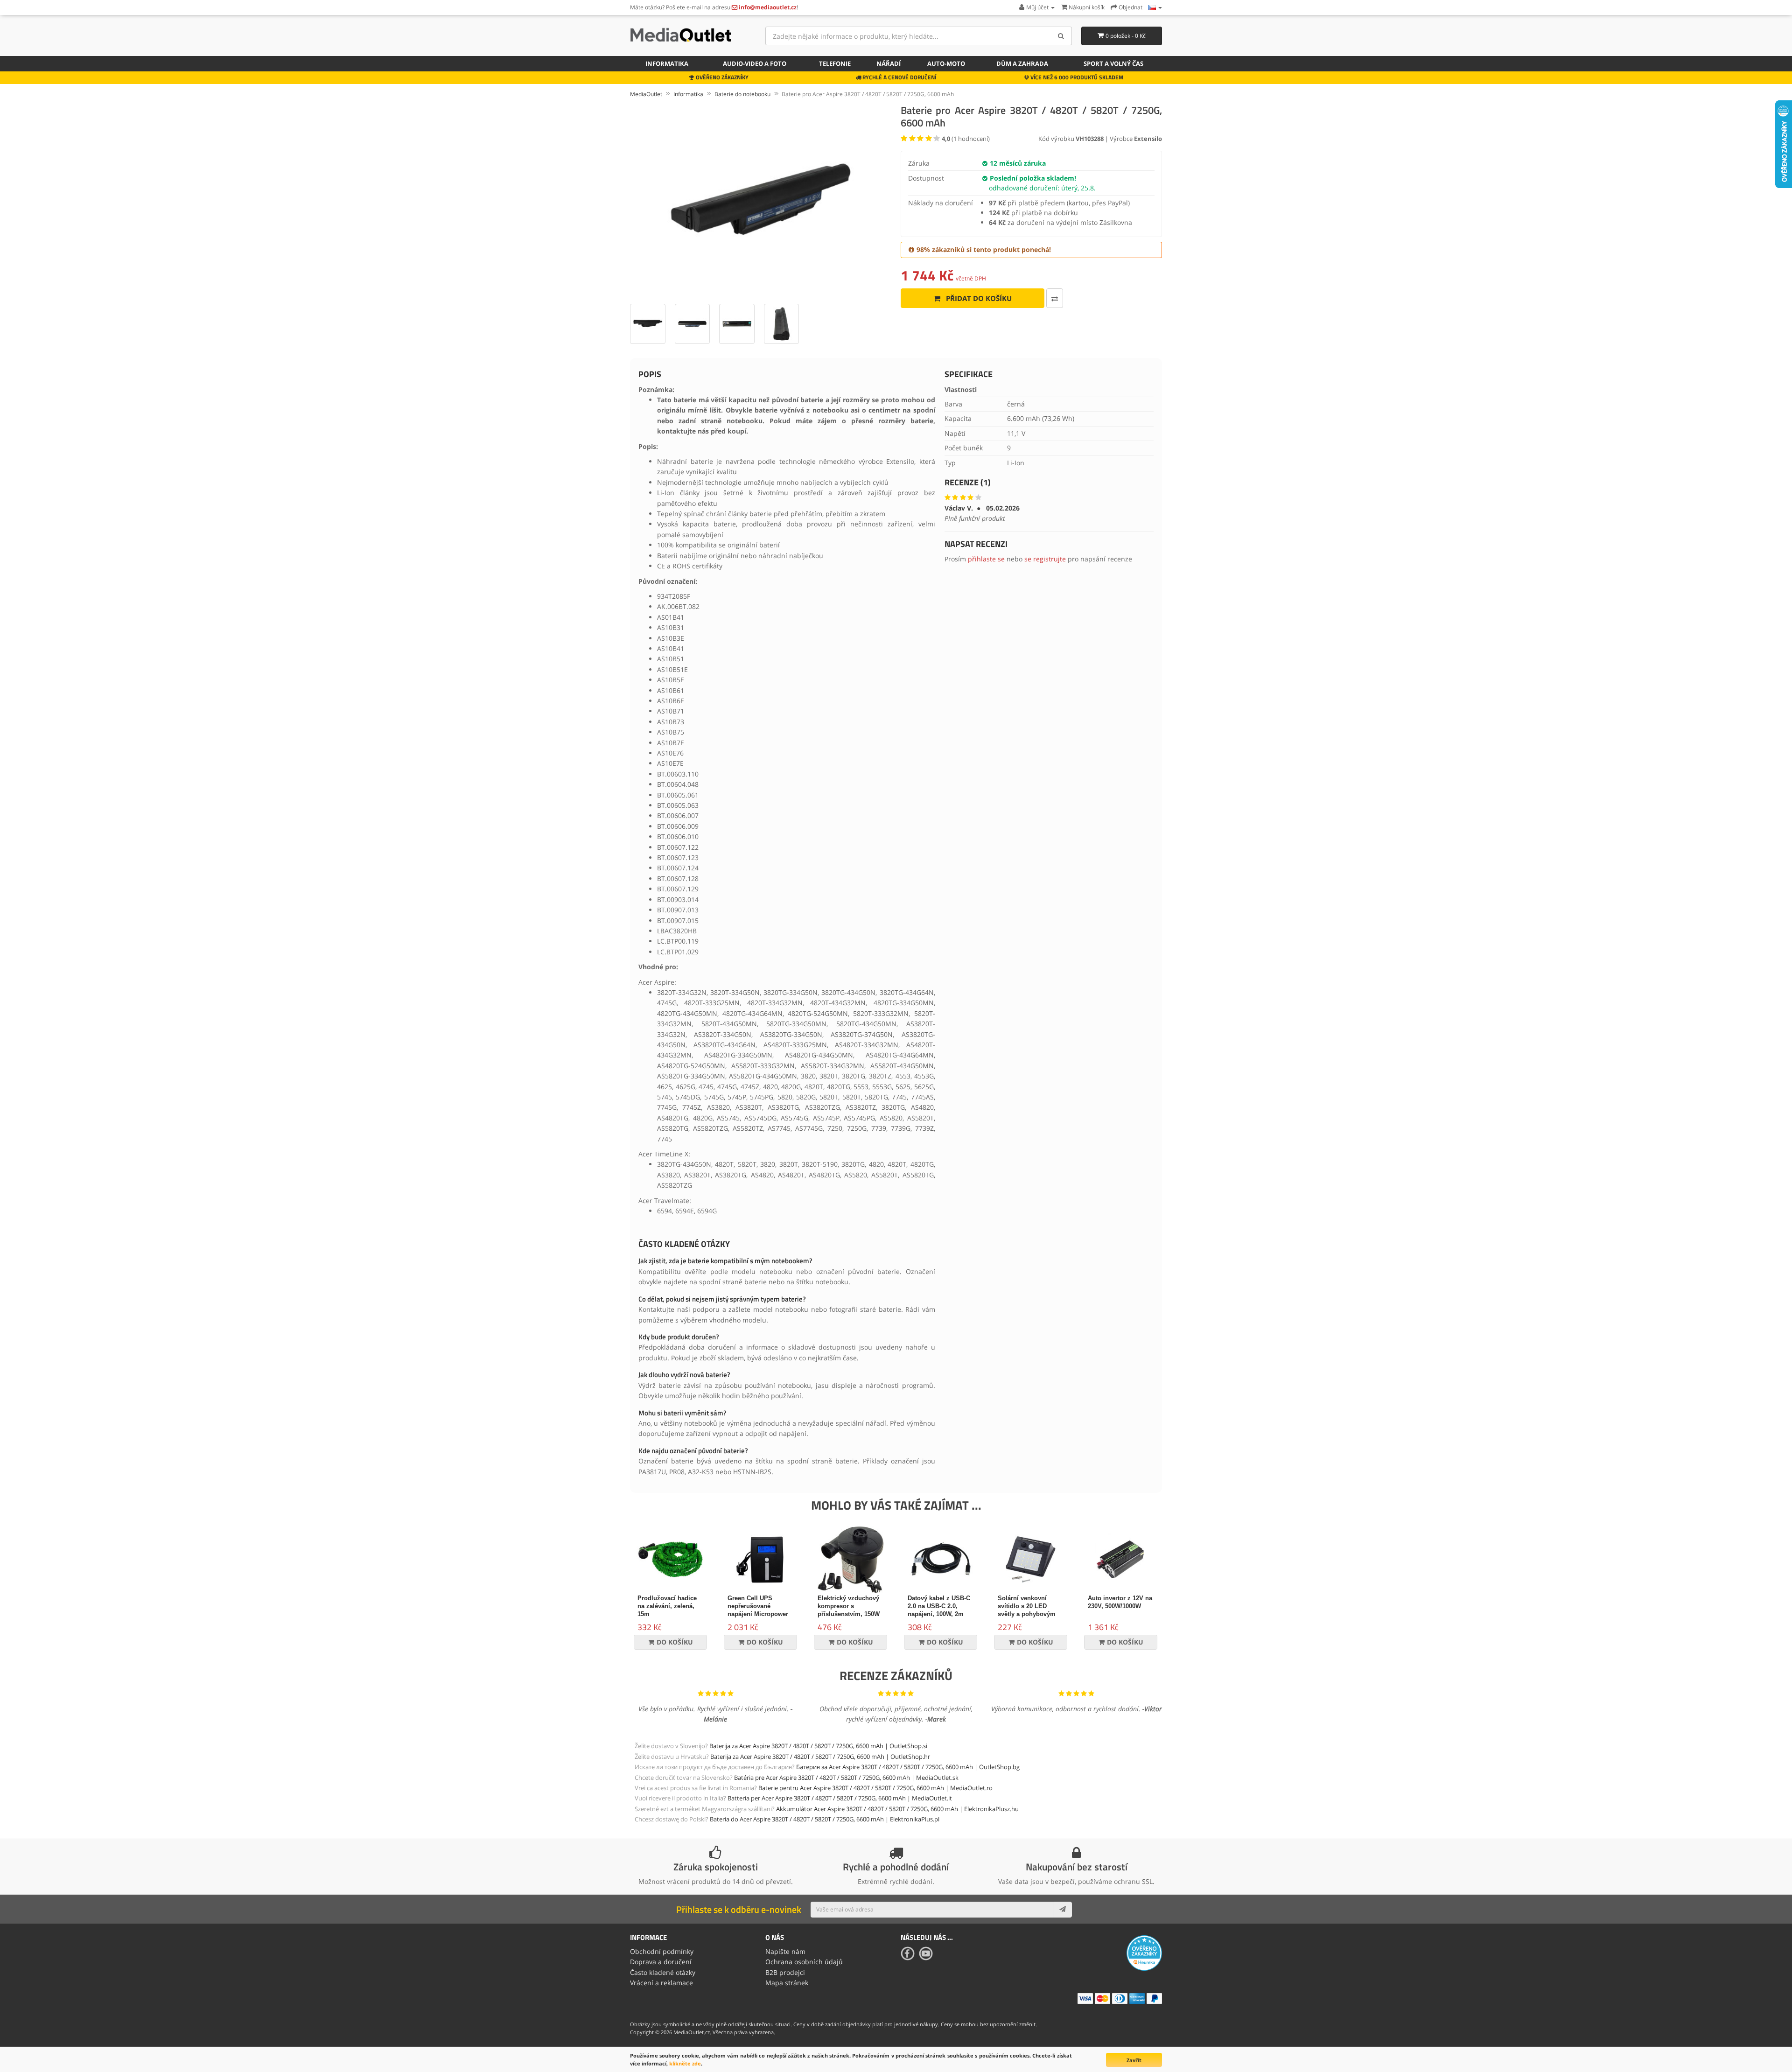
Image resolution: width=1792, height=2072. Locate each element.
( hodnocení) (966, 139)
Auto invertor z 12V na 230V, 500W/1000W (1120, 1602)
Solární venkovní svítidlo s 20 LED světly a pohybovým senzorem (1027, 1610)
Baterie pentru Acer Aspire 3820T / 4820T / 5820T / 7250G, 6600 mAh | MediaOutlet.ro (875, 1788)
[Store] (1155, 7)
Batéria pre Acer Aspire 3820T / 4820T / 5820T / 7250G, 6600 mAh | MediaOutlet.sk (846, 1778)
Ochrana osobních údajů (804, 1962)
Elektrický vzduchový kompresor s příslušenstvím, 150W (849, 1606)
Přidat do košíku (978, 298)
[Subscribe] (1063, 1910)
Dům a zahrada (1022, 63)
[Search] (1061, 36)
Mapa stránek (787, 1983)
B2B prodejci (785, 1972)
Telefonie (835, 63)
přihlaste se (986, 559)
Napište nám (785, 1951)
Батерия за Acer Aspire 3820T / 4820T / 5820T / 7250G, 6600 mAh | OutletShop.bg (908, 1767)
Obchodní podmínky (662, 1951)
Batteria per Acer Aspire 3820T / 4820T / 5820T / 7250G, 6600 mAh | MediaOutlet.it (840, 1798)
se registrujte (1045, 559)
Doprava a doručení (661, 1962)
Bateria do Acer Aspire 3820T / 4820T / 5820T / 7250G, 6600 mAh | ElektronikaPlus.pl (825, 1819)
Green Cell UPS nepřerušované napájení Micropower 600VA (758, 1610)
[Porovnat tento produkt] (1055, 298)
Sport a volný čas (1113, 63)
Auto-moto (946, 63)
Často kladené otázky (663, 1972)
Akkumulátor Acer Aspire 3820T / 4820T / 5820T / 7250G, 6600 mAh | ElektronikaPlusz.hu (897, 1809)
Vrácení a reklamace (661, 1983)
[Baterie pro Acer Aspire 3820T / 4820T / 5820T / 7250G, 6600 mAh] (761, 199)
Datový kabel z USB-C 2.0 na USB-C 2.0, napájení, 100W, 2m (939, 1606)
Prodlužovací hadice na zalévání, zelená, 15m (667, 1606)
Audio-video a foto (755, 63)
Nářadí (889, 63)
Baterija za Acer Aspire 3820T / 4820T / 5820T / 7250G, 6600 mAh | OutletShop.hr (820, 1757)
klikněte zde (685, 2063)
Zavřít (1134, 2060)
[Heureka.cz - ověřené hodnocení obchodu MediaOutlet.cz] (1144, 1952)
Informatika (667, 63)
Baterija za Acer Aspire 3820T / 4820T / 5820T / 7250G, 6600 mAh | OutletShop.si (818, 1746)
